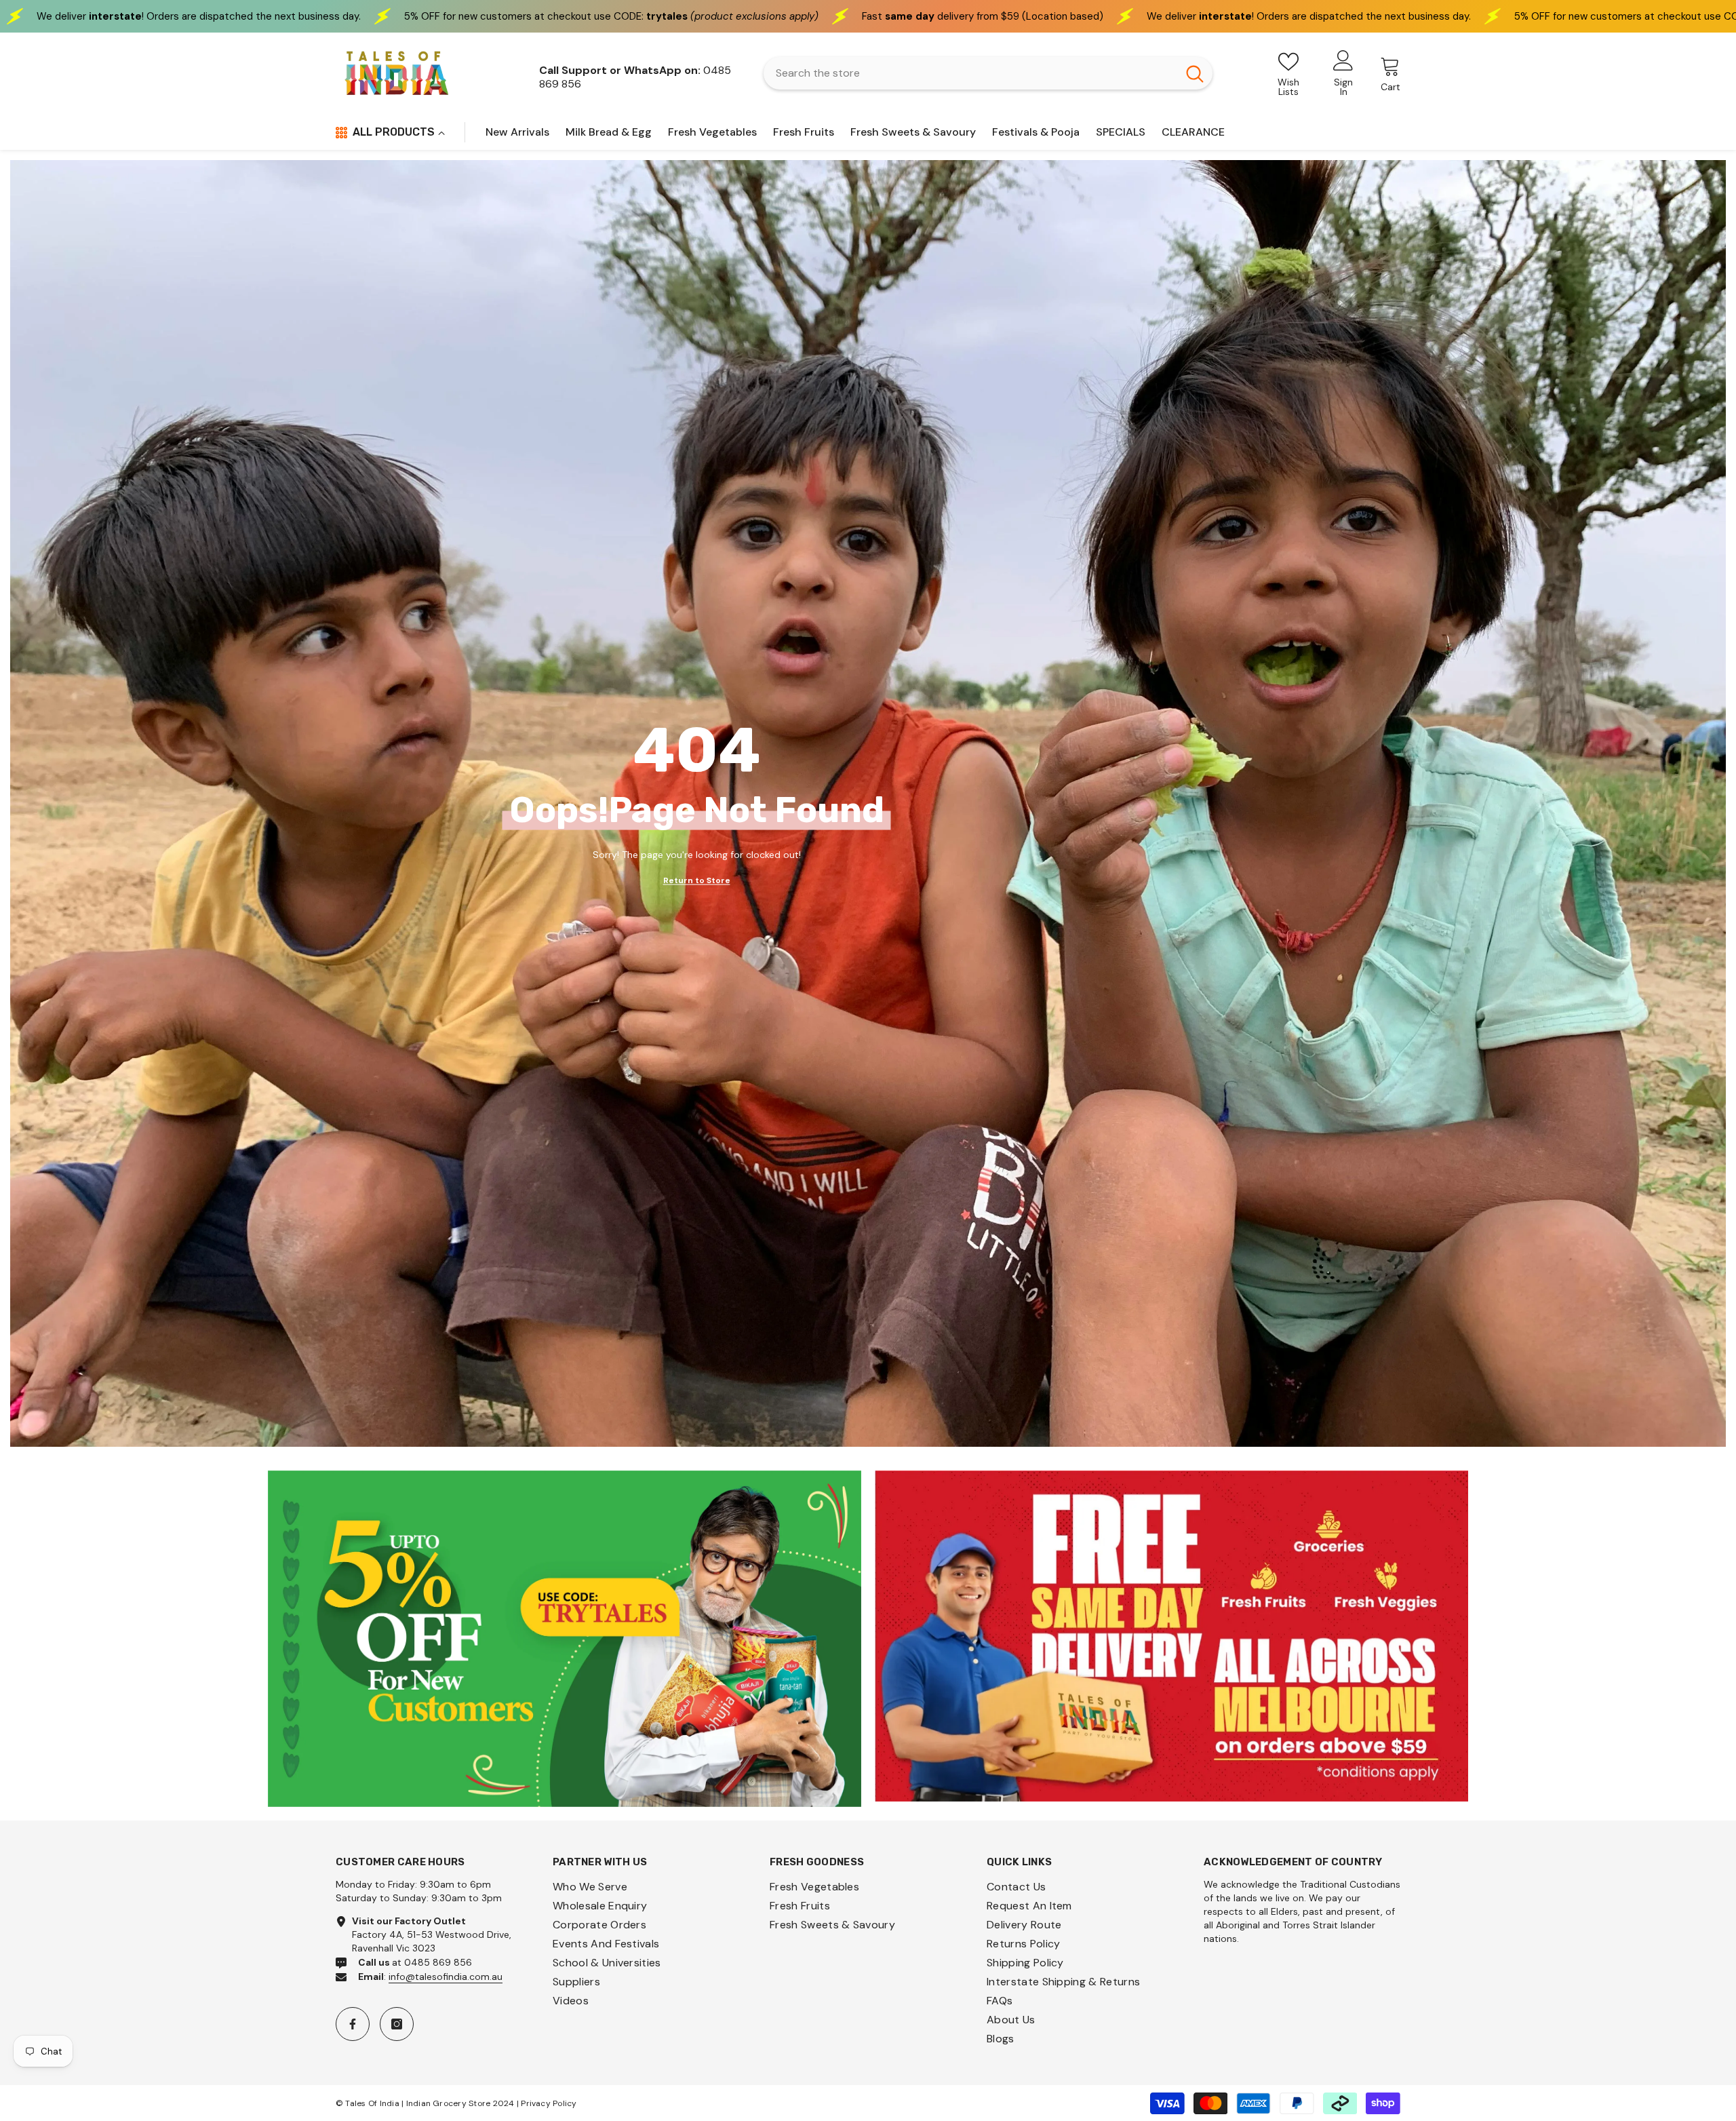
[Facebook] (353, 2024)
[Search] (988, 73)
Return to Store (697, 880)
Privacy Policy (549, 2103)
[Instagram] (397, 2024)
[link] (565, 1639)
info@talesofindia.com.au (446, 1977)
